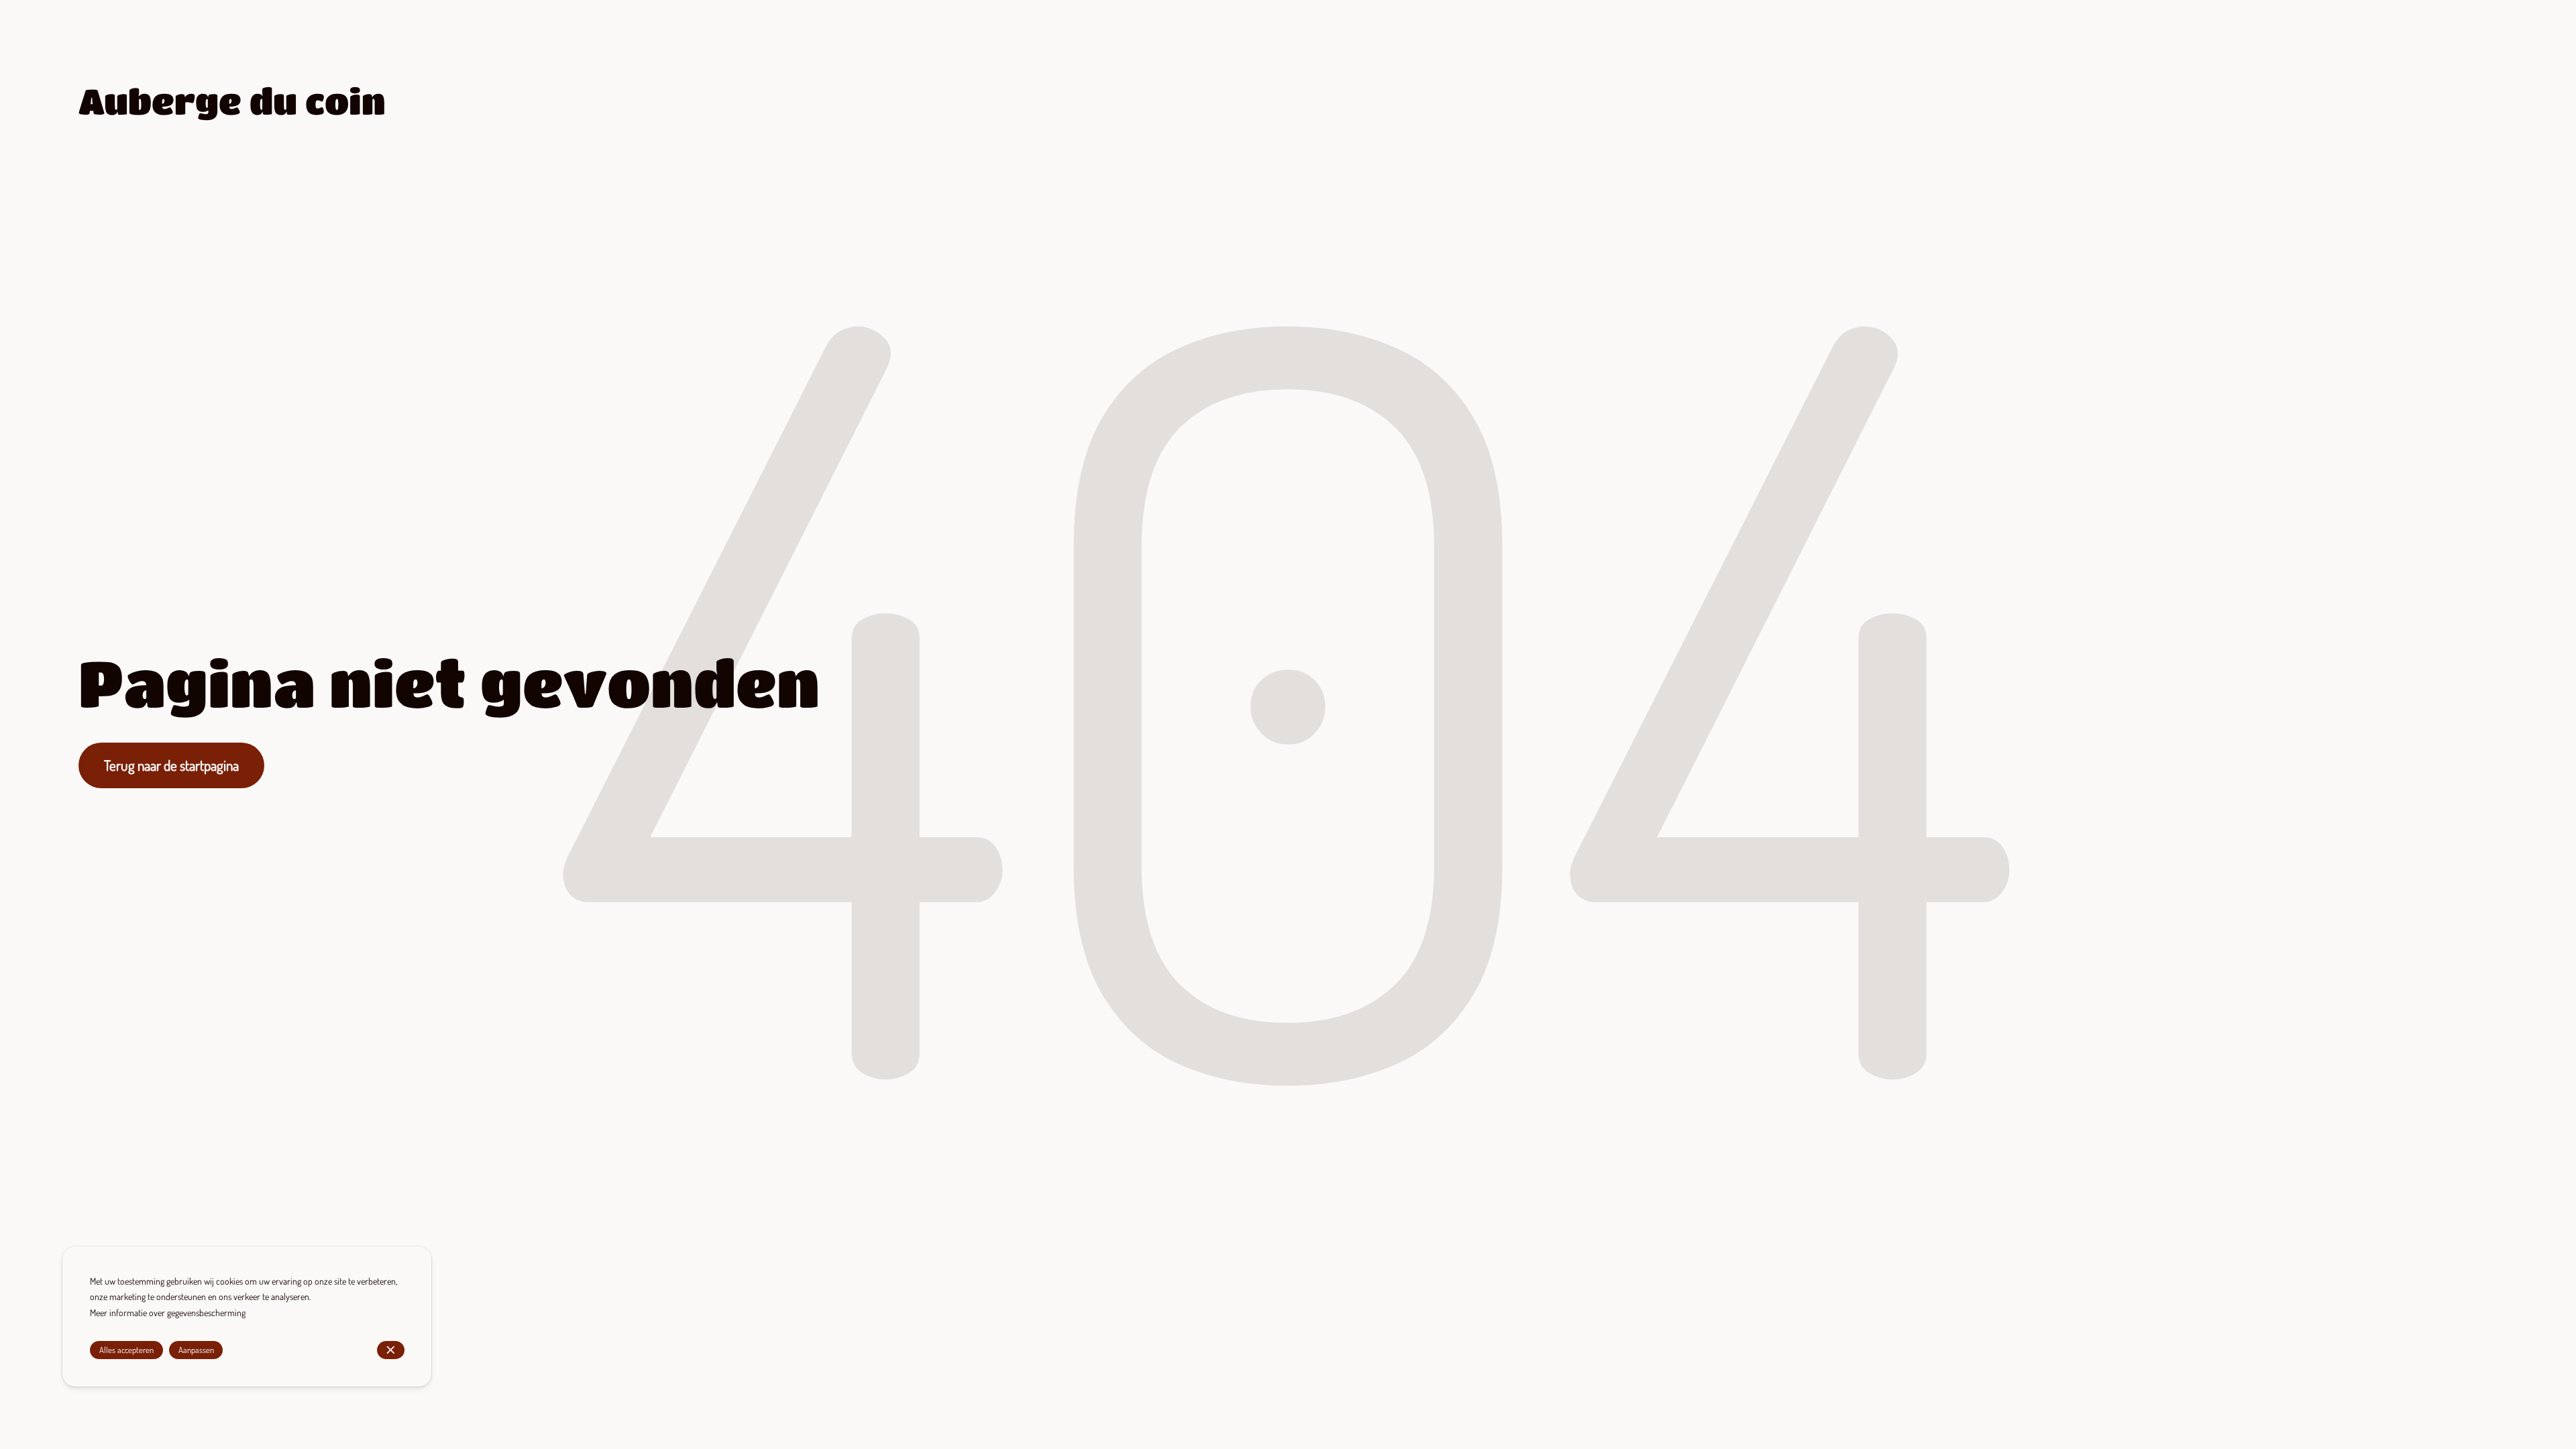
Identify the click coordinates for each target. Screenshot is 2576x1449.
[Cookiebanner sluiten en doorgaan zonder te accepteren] (391, 1350)
